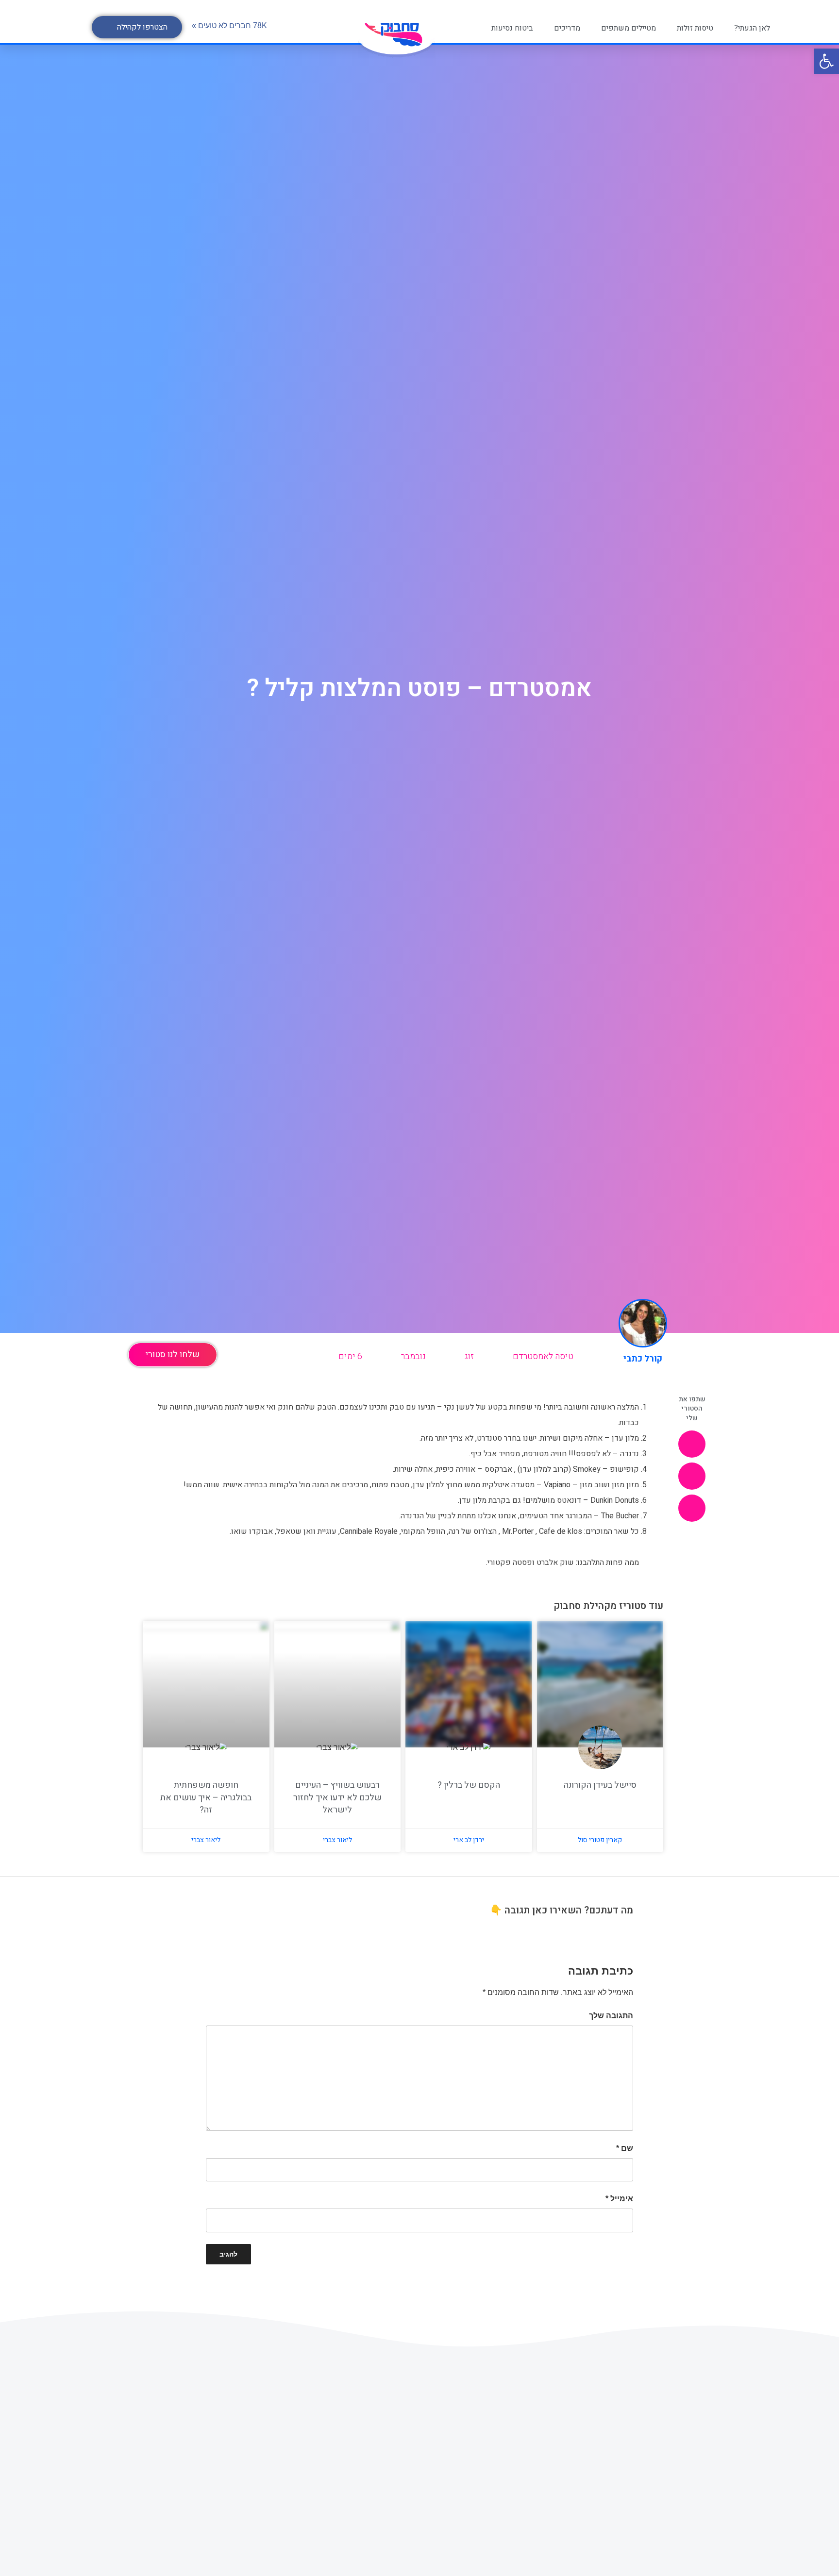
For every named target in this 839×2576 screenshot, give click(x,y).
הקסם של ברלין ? (469, 1785)
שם (625, 2148)
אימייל (619, 2199)
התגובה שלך (611, 2016)
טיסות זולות (695, 28)
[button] (137, 27)
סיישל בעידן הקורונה (600, 1785)
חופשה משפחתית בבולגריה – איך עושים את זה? (206, 1797)
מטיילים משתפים (629, 28)
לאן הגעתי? (752, 28)
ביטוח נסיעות (512, 28)
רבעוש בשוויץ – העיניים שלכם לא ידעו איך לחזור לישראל (337, 1797)
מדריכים (567, 28)
